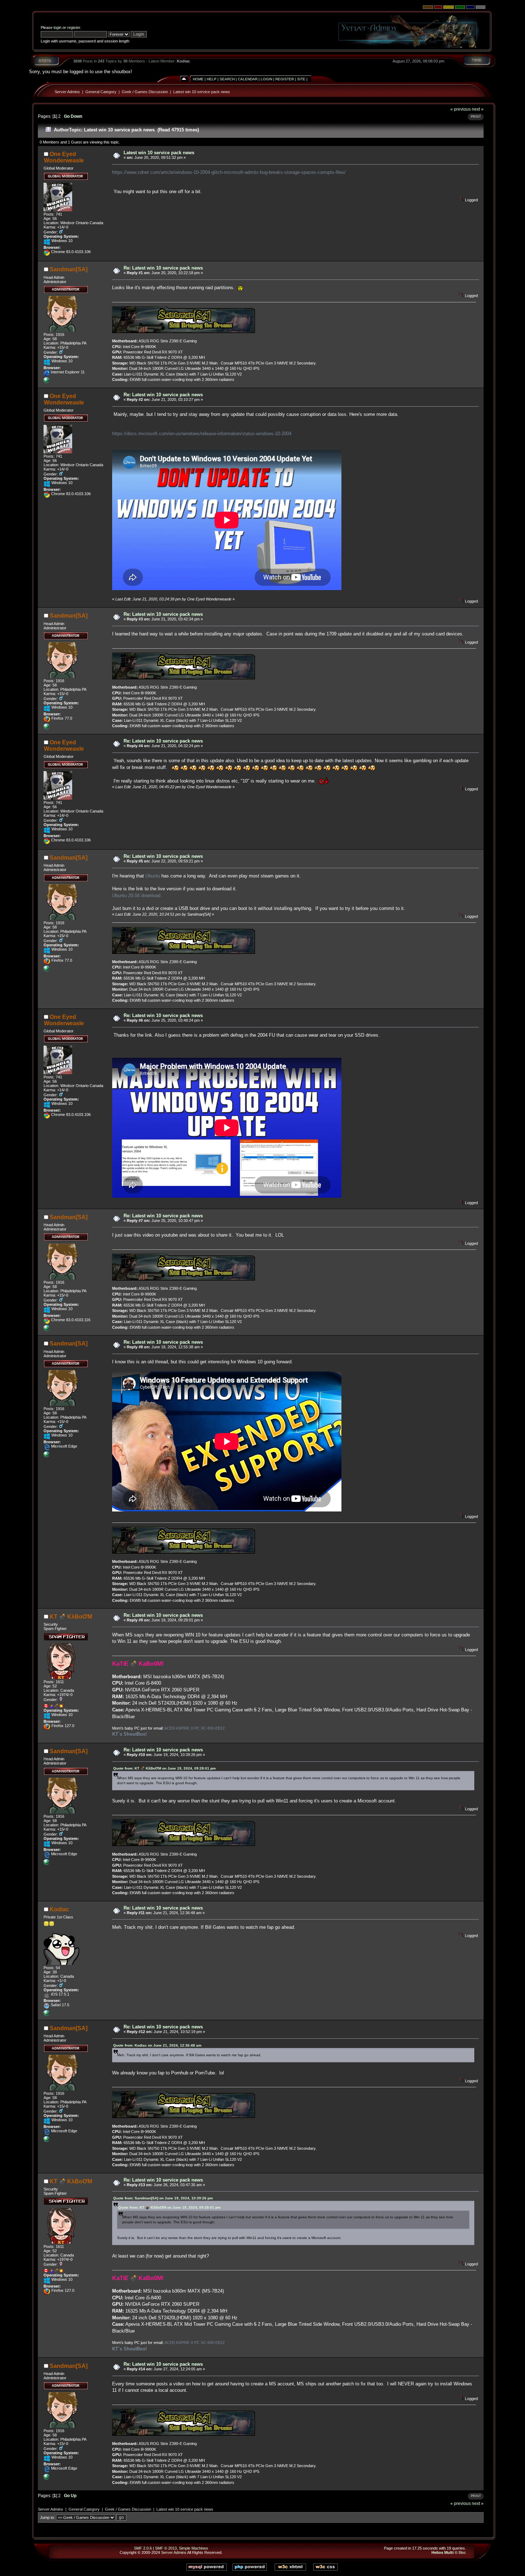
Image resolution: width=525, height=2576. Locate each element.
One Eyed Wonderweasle (64, 157)
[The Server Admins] (46, 382)
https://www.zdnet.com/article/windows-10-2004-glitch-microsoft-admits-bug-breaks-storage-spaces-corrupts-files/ (229, 172)
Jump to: (47, 2517)
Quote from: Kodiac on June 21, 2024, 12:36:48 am (157, 2045)
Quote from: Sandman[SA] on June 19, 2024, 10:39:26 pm (163, 2198)
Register (285, 79)
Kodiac (183, 61)
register (74, 27)
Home (198, 79)
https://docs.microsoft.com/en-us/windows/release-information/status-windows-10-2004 (202, 434)
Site (301, 79)
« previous (461, 109)
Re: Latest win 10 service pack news (163, 268)
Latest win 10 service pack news (202, 92)
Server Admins (67, 92)
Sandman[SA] (69, 269)
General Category (101, 92)
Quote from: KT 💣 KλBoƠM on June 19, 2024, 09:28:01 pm (164, 1768)
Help (212, 79)
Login (266, 79)
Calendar (248, 79)
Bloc (462, 2552)
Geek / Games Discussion (145, 92)
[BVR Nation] (46, 2014)
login (57, 27)
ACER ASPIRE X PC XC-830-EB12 (194, 1728)
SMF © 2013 (166, 2548)
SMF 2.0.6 (143, 2548)
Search (227, 79)
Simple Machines (194, 2548)
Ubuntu (153, 876)
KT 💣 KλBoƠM (71, 1617)
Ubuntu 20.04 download (136, 895)
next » (478, 109)
